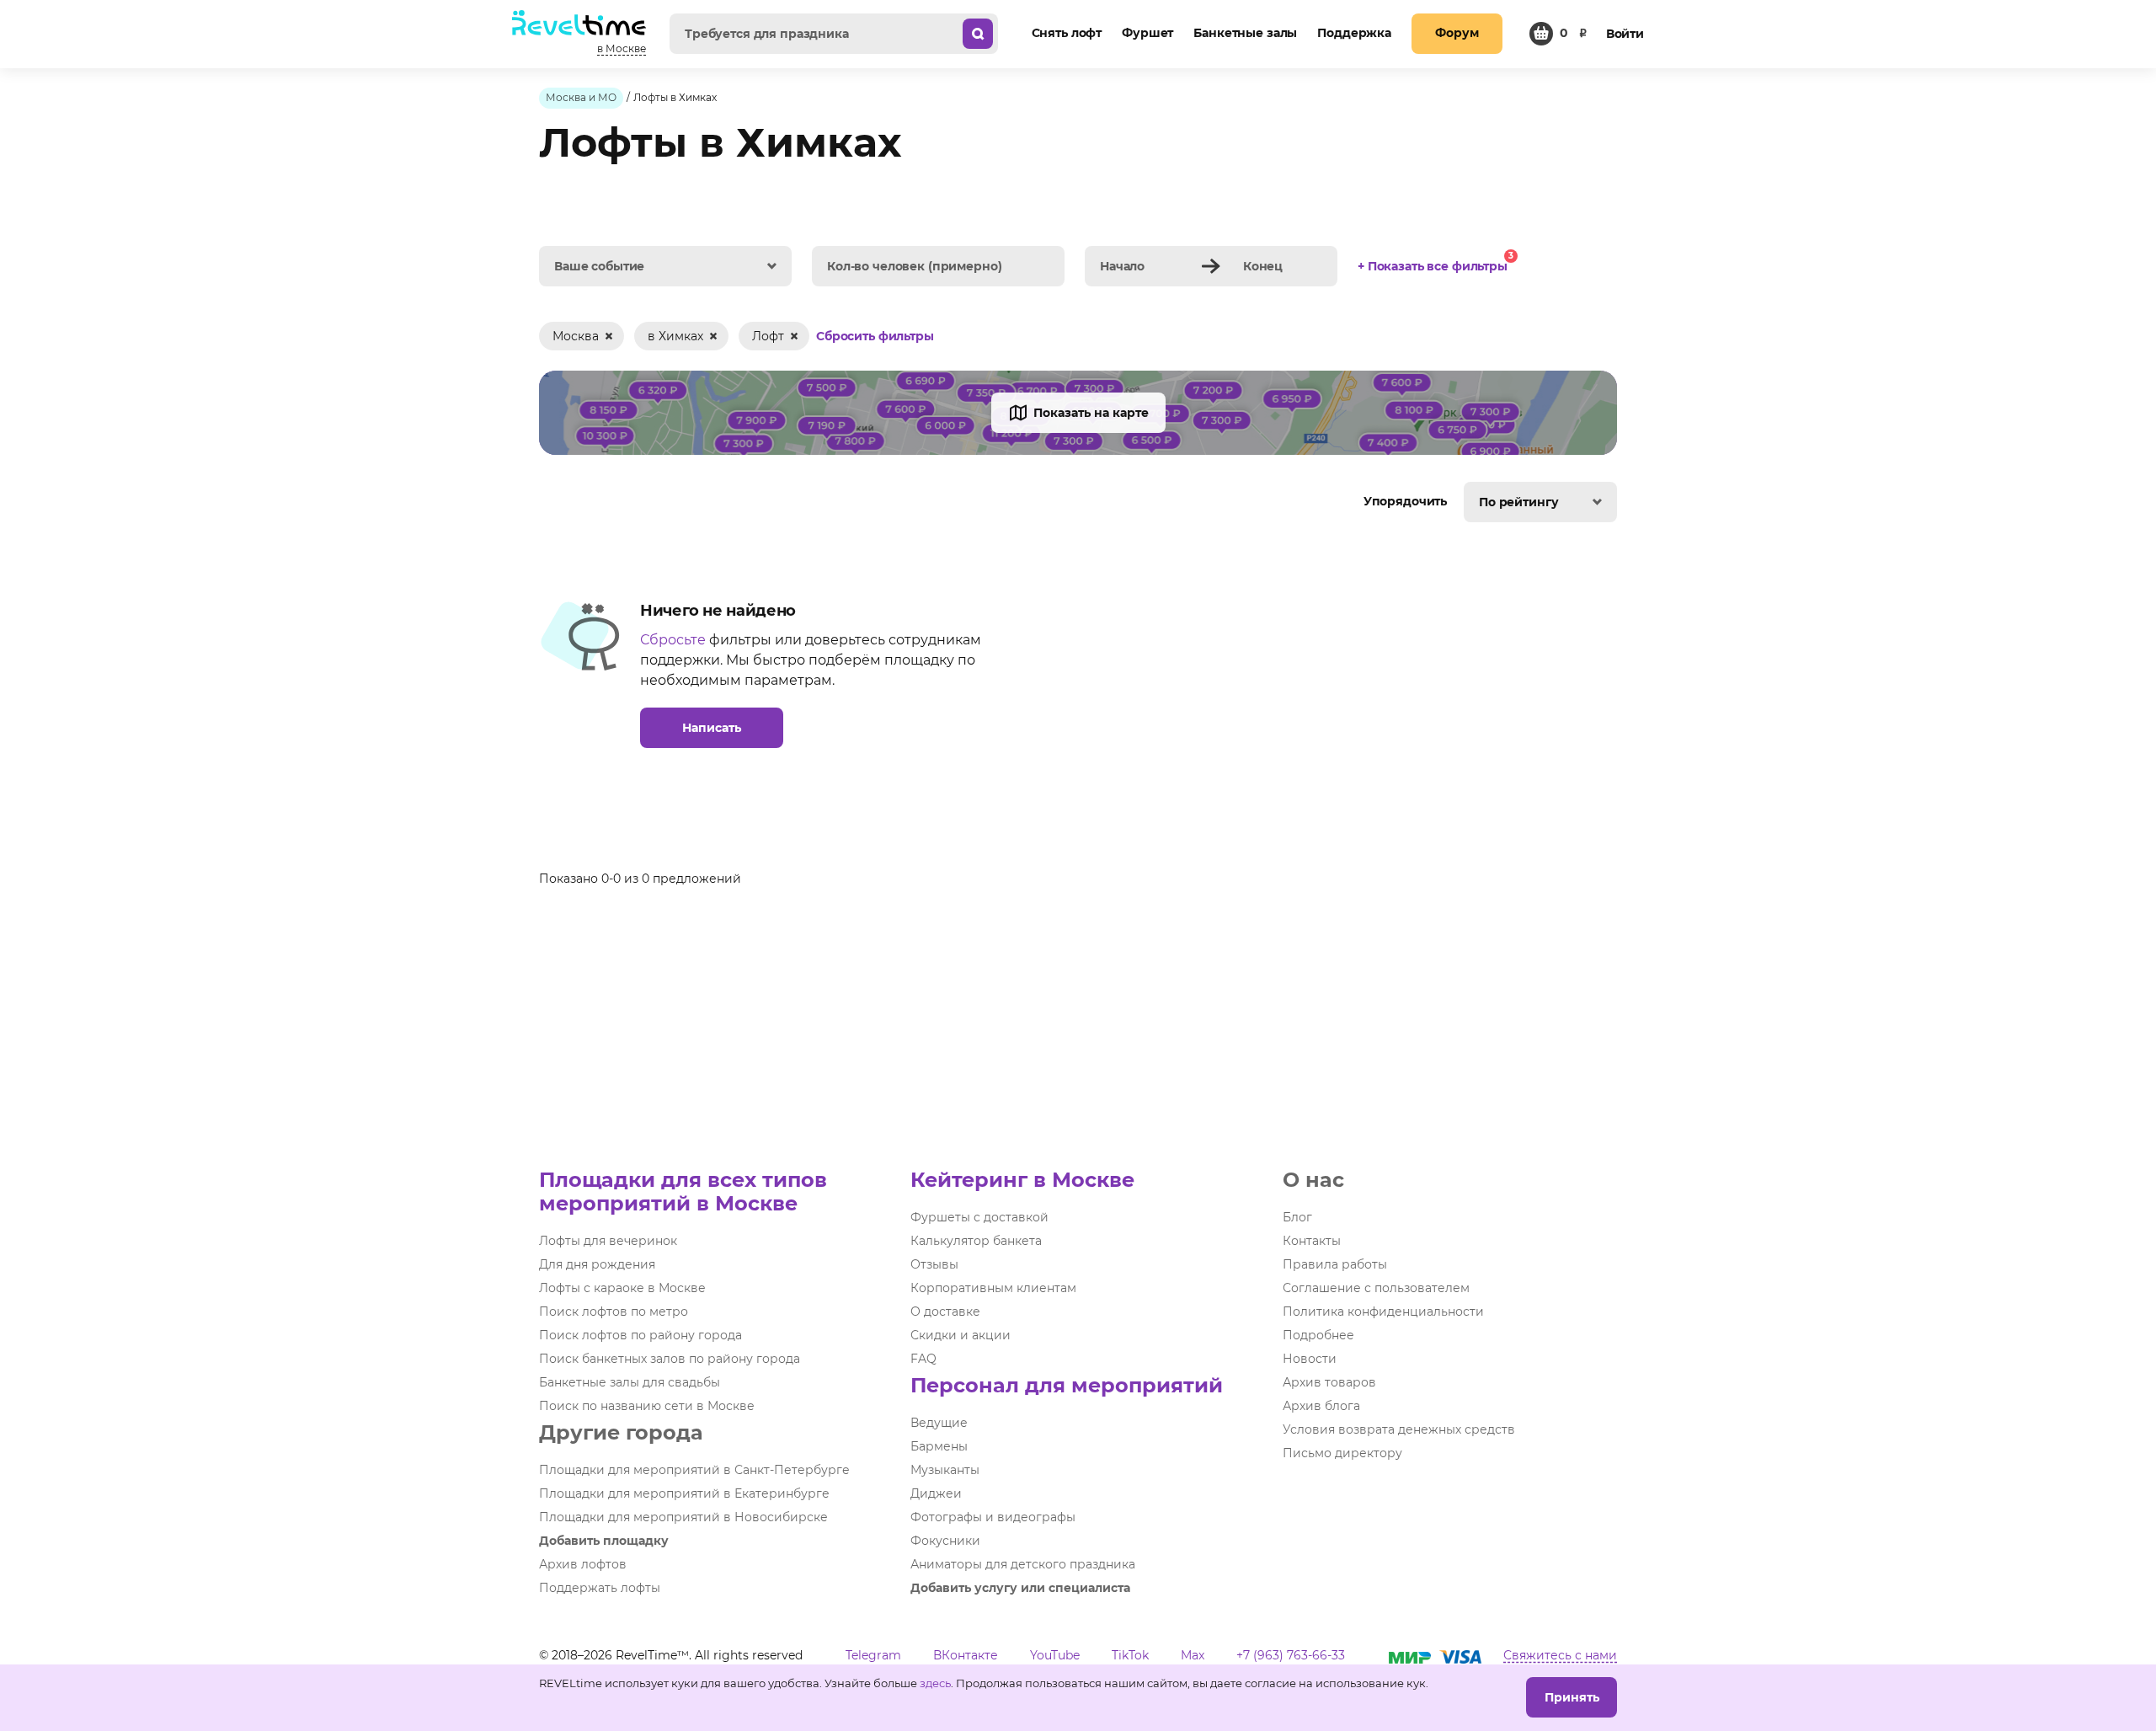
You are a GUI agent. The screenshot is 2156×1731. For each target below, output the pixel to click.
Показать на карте (1091, 413)
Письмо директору (1342, 1453)
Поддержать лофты (600, 1588)
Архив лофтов (583, 1564)
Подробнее (1318, 1335)
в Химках (675, 336)
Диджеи (936, 1493)
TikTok (1130, 1655)
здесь (935, 1683)
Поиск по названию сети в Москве (647, 1406)
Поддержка (1354, 33)
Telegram (873, 1655)
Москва (576, 336)
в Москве (622, 48)
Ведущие (939, 1423)
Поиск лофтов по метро (614, 1312)
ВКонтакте (966, 1655)
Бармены (939, 1446)
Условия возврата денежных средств (1399, 1429)
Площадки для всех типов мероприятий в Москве (683, 1191)
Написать (712, 728)
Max (1193, 1655)
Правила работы (1335, 1264)
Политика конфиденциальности (1383, 1312)
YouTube (1055, 1655)
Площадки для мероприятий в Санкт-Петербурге (694, 1470)
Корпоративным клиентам (993, 1288)
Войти (1625, 34)
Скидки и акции (961, 1335)
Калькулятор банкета (976, 1241)
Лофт (768, 336)
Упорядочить (1407, 501)
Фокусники (945, 1541)
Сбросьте (673, 640)
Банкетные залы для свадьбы (630, 1382)
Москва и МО (581, 97)
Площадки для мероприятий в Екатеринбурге (684, 1493)
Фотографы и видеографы (993, 1517)
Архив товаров (1329, 1382)
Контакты (1312, 1241)
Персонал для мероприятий (1067, 1385)
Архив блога (1321, 1406)
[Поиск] (978, 34)
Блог (1297, 1217)
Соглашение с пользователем (1376, 1288)
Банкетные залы (1245, 33)
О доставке (945, 1312)
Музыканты (945, 1470)
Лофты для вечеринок (608, 1241)
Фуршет (1147, 33)
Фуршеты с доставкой (979, 1217)
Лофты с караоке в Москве (622, 1288)
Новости (1310, 1359)
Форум (1457, 33)
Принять (1572, 1697)
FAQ (923, 1359)
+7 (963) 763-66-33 (1291, 1655)
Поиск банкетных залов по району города (670, 1359)
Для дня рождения (597, 1264)
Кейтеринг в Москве (1022, 1180)
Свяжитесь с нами (1560, 1655)
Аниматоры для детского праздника (1023, 1564)
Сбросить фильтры (875, 337)
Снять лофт (1067, 33)
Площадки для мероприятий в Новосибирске (683, 1517)
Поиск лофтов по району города (640, 1335)
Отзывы (934, 1264)
